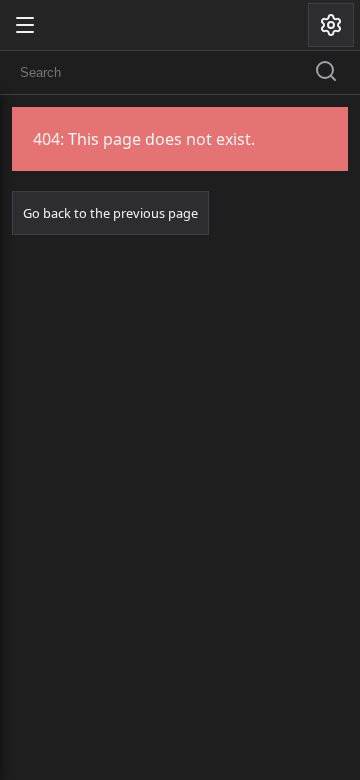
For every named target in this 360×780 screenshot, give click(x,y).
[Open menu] (25, 25)
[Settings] (331, 25)
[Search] (326, 73)
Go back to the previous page (110, 213)
